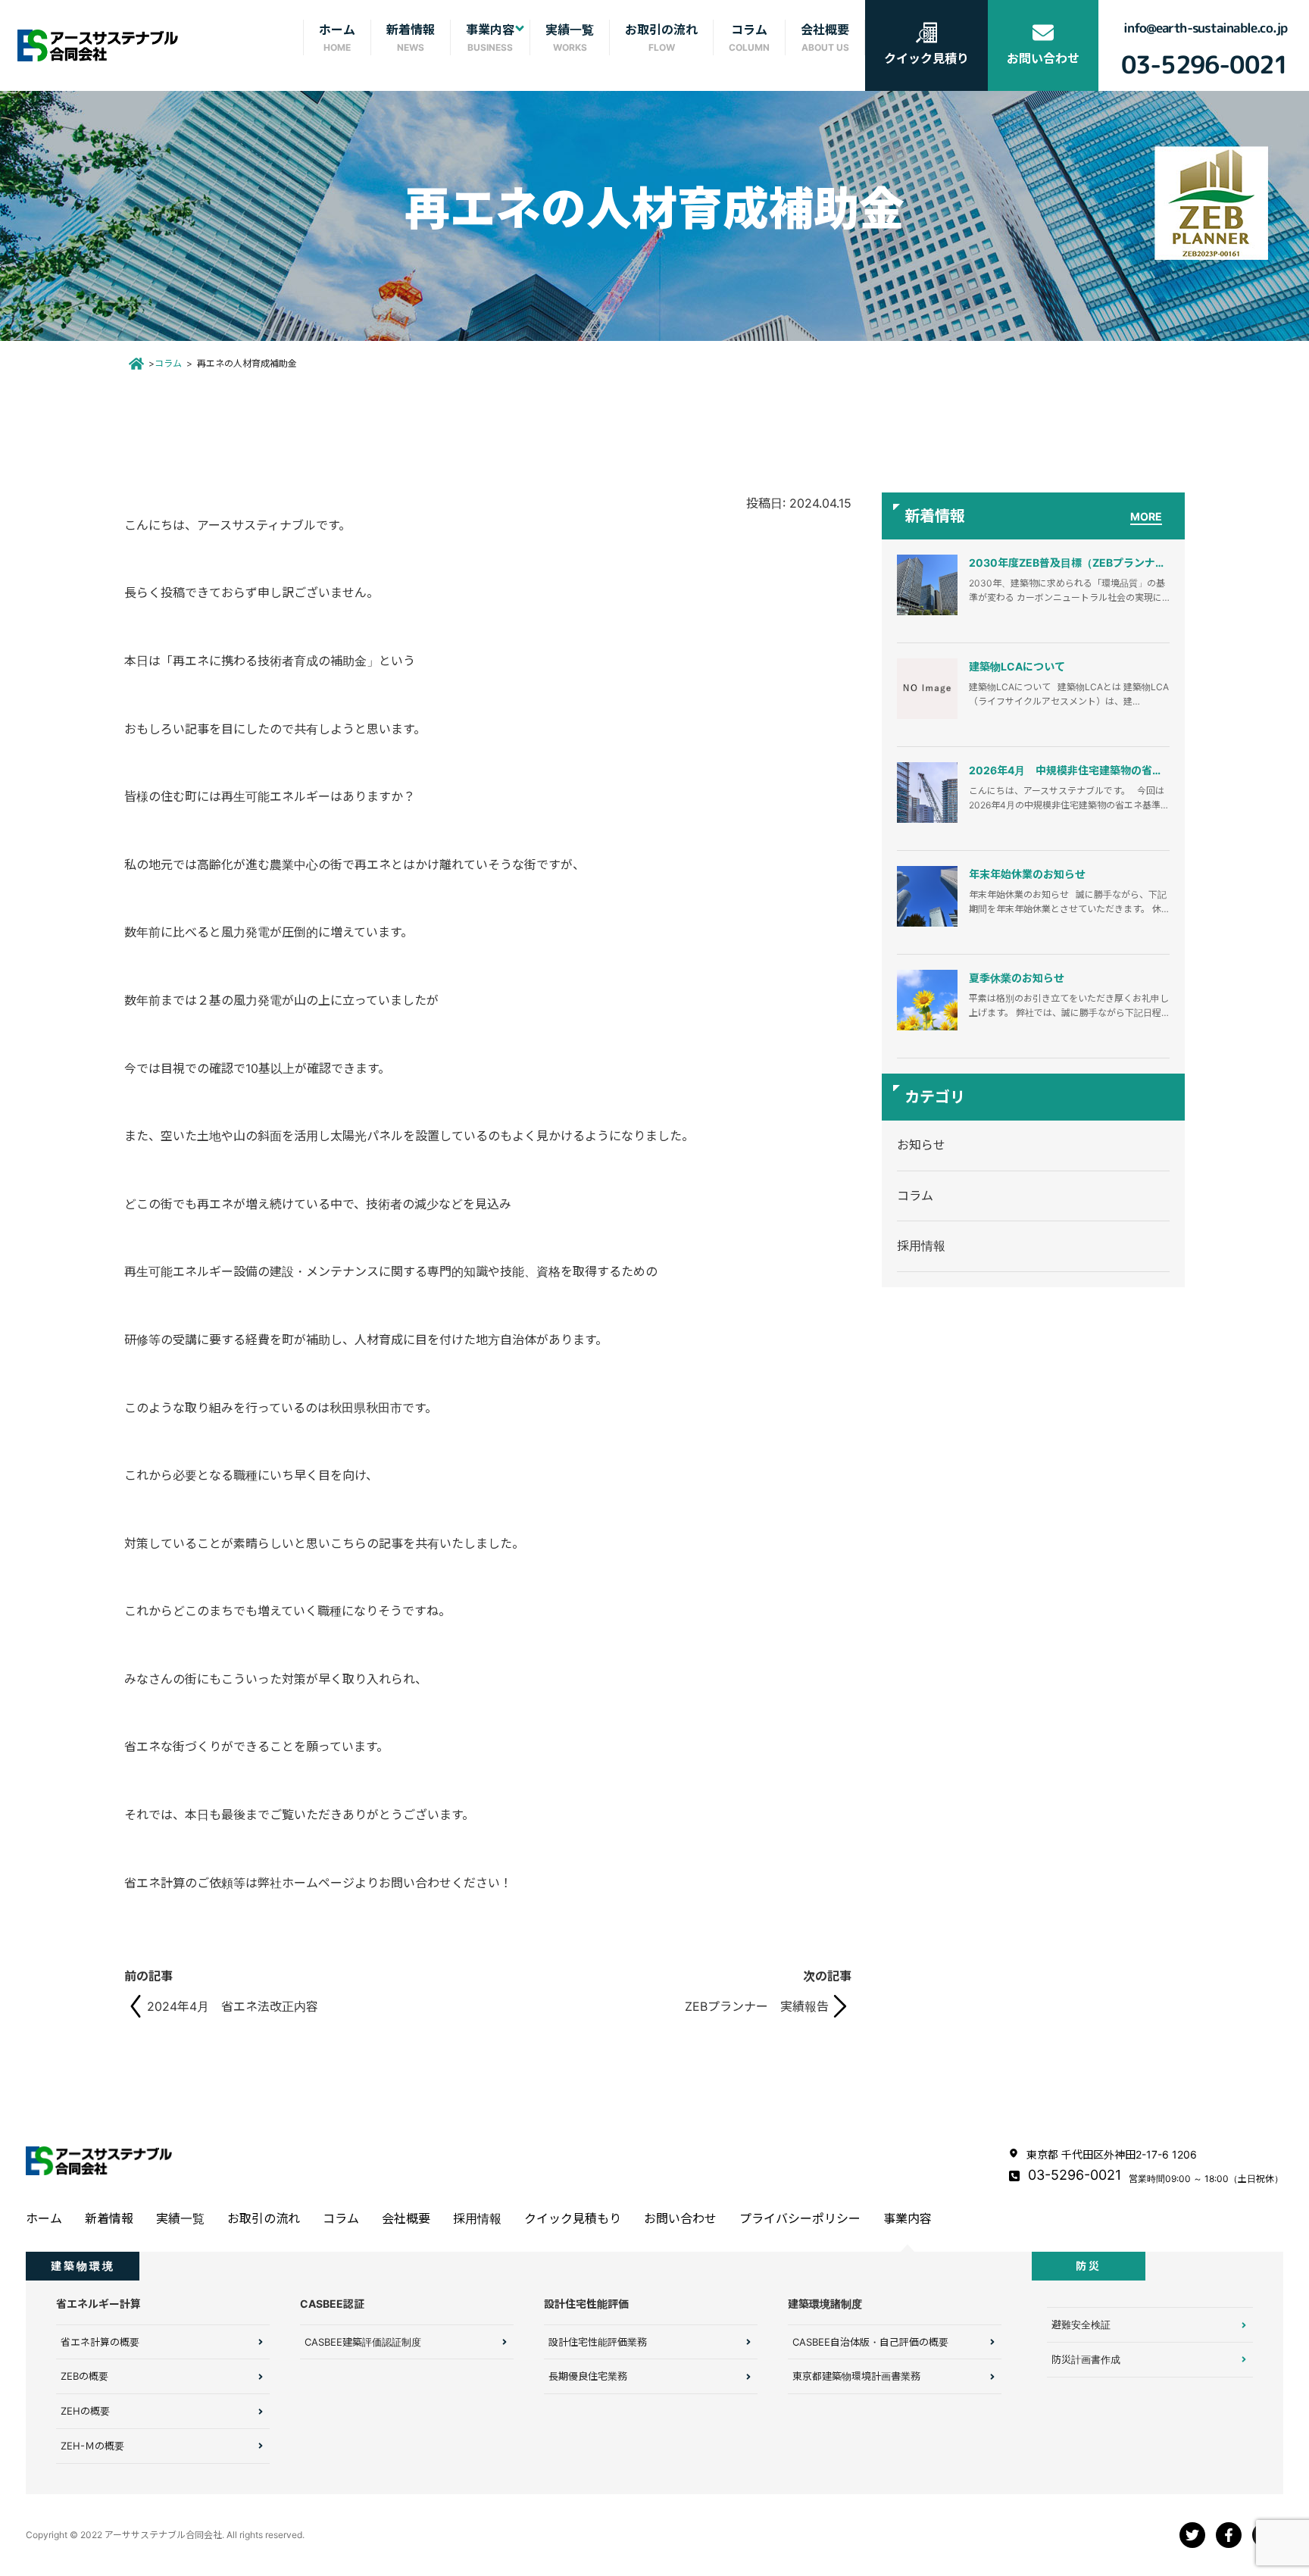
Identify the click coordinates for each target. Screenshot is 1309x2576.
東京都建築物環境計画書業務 (856, 2376)
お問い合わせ (680, 2218)
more (1146, 516)
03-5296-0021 (1075, 2175)
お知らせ (921, 1145)
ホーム (44, 2218)
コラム (168, 363)
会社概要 (406, 2218)
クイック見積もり (573, 2218)
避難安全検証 (1081, 2324)
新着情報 (109, 2218)
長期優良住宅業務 (588, 2376)
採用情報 (921, 1246)
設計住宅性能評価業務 (598, 2342)
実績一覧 (180, 2218)
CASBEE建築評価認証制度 (363, 2342)
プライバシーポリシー (800, 2218)
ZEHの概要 (85, 2411)
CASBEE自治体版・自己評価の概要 (870, 2342)
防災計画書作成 (1086, 2359)
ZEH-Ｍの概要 (92, 2446)
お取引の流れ (264, 2218)
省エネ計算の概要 (100, 2342)
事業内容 (908, 2218)
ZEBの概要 (84, 2376)
